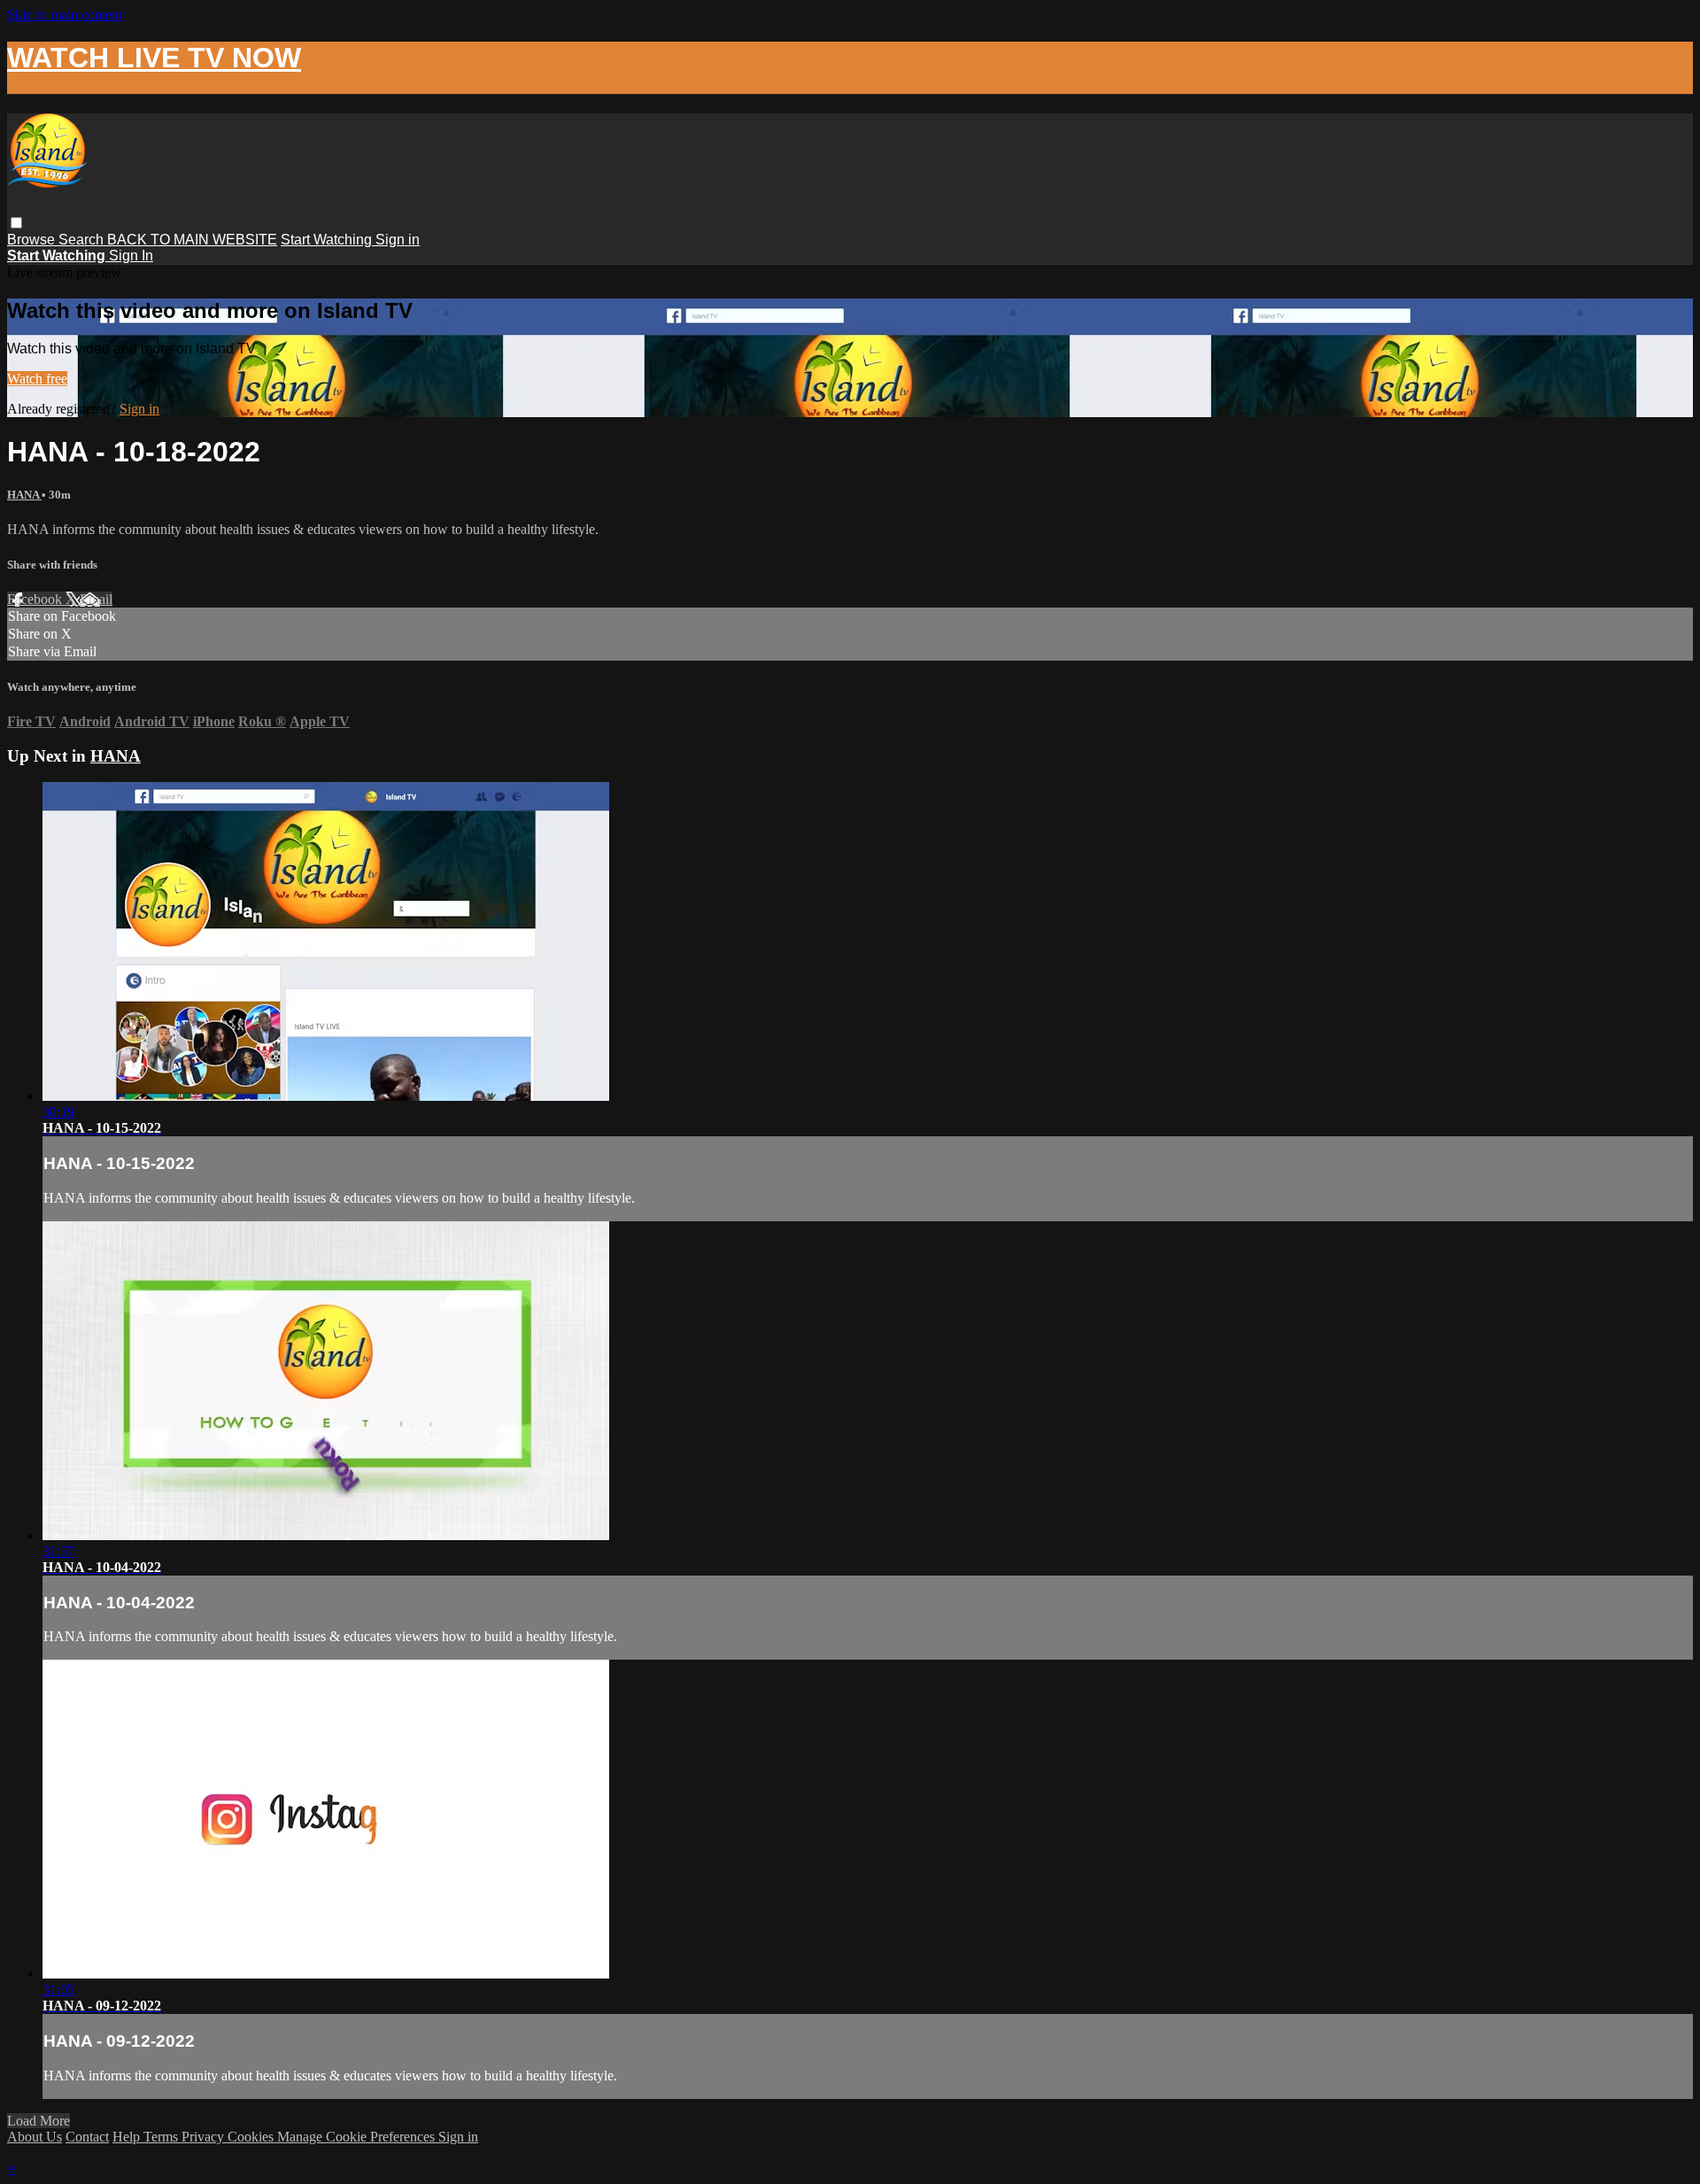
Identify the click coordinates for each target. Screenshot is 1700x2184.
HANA (24, 495)
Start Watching (328, 240)
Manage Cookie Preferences (358, 2137)
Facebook (36, 599)
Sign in (398, 240)
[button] (16, 223)
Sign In (131, 256)
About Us (35, 2137)
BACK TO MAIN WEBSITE (192, 240)
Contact (87, 2137)
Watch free (37, 379)
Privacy (205, 2137)
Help (128, 2137)
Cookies (252, 2137)
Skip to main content (65, 15)
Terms (162, 2137)
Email (96, 599)
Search (83, 240)
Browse (33, 240)
